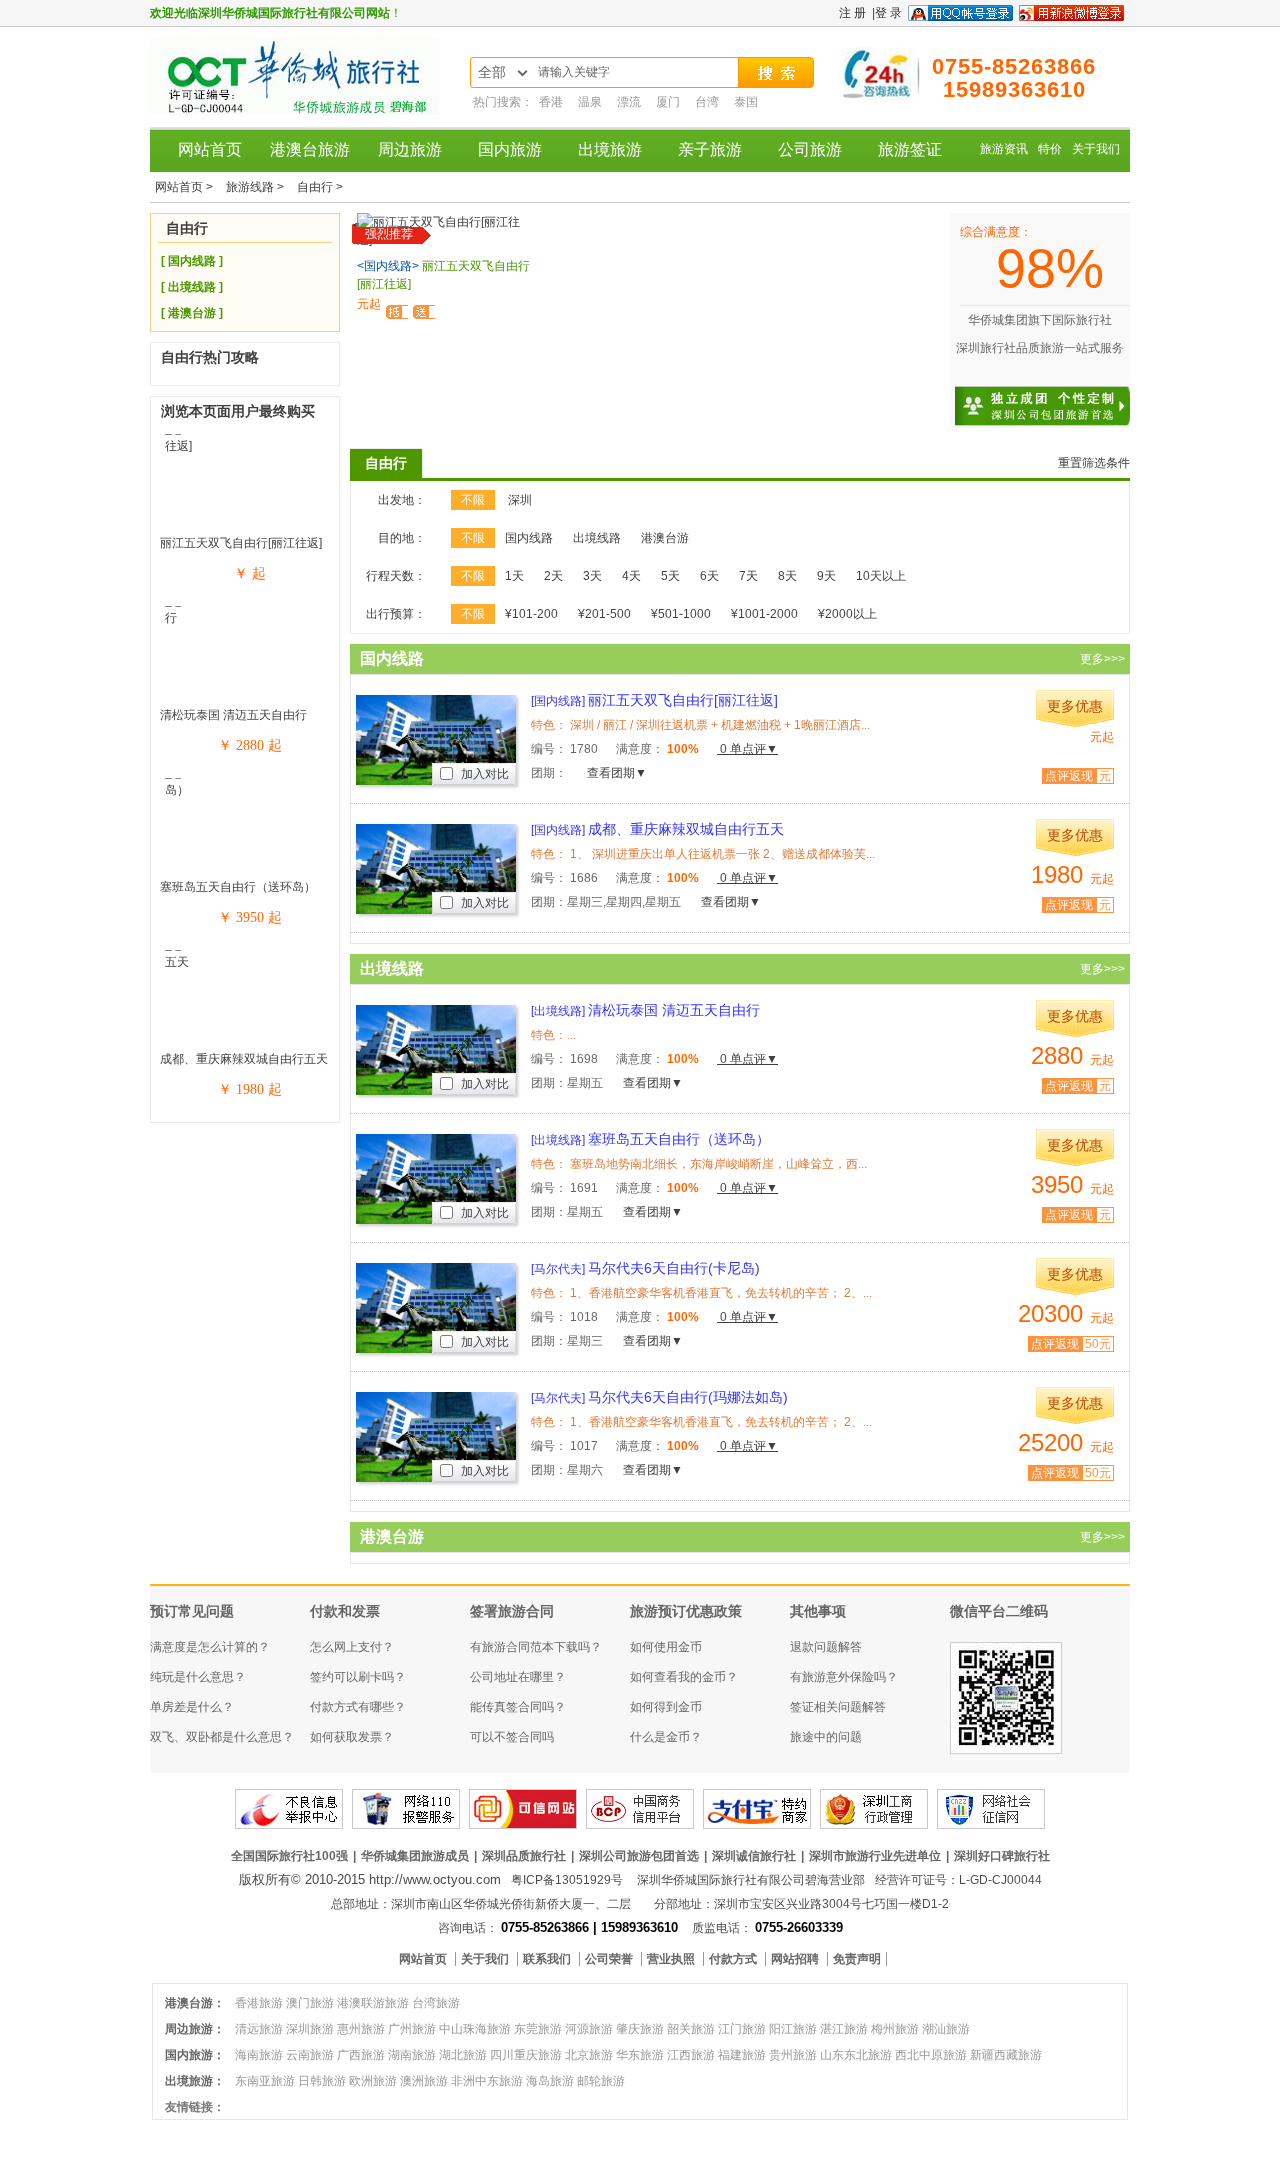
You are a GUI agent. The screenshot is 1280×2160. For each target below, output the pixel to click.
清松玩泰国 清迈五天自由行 (233, 715)
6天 (709, 576)
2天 (553, 576)
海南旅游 (259, 2055)
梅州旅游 (895, 2029)
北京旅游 (589, 2055)
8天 (787, 576)
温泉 (591, 102)
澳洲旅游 (424, 2081)
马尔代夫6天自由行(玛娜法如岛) (659, 1397)
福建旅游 (742, 2055)
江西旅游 (691, 2055)
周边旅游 (410, 149)
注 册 (852, 13)
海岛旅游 (550, 2081)
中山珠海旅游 (475, 2029)
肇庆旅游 (640, 2029)
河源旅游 (589, 2029)
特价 (1050, 149)
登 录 (888, 13)
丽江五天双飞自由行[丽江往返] (241, 543)
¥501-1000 (681, 614)
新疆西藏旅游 (1006, 2055)
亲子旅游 (710, 149)
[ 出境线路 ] (192, 287)
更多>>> (1102, 659)
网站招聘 (796, 1959)
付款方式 (734, 1959)
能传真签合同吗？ (518, 1707)
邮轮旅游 (601, 2081)
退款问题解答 (826, 1647)
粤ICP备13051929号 (567, 1880)
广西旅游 (361, 2055)
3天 (592, 576)
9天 (826, 576)
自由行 (386, 463)
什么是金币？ (666, 1737)
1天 (514, 576)
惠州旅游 (361, 2029)
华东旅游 (640, 2055)
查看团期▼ (617, 773)
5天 (670, 576)
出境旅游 (610, 149)
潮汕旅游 (946, 2029)
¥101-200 (531, 614)
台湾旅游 (436, 2003)
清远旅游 (259, 2029)
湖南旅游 (412, 2055)
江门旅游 (742, 2029)
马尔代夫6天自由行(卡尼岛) (645, 1268)
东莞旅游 (538, 2029)
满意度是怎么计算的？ (210, 1647)
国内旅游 (510, 149)
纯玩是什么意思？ (198, 1677)
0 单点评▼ (747, 749)
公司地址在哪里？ (518, 1677)
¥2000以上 (847, 614)
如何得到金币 (666, 1707)
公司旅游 (810, 149)
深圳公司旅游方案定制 (1065, 394)
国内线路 (529, 538)
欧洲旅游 (373, 2081)
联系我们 (548, 1959)
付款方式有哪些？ (358, 1707)
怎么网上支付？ (352, 1647)
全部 (492, 72)
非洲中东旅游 (487, 2081)
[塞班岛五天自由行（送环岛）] (245, 790)
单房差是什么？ (192, 1707)
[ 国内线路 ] (192, 261)
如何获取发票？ (352, 1737)
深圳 (520, 500)
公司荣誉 (610, 1959)
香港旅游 (259, 2003)
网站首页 (210, 149)
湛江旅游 (844, 2029)
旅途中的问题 (826, 1737)
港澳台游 (665, 538)
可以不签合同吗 (512, 1737)
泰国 (746, 102)
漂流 (630, 102)
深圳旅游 (310, 2029)
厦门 (669, 102)
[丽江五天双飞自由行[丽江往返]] (245, 446)
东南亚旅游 (265, 2081)
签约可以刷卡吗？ (358, 1677)
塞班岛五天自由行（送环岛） (238, 887)
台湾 (708, 102)
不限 (473, 500)
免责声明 (857, 1959)
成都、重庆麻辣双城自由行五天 (244, 1059)
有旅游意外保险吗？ (844, 1677)
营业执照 (672, 1959)
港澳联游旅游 (373, 2003)
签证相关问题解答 (838, 1707)
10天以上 (881, 576)
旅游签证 (910, 149)
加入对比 (483, 774)
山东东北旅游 (856, 2055)
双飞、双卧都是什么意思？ (222, 1737)
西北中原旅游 (931, 2055)
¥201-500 (604, 614)
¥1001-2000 (764, 614)
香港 (552, 102)
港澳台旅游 (310, 149)
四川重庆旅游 (526, 2055)
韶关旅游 (691, 2029)
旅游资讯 (1004, 149)
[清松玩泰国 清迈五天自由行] (245, 618)
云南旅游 (310, 2055)
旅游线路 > (256, 187)
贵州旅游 (793, 2055)
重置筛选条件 (1094, 463)
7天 (748, 576)
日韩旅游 (322, 2081)
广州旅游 (412, 2029)
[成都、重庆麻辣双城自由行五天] (245, 962)
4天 (631, 576)
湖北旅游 (463, 2055)
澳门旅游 (310, 2003)
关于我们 (1096, 149)
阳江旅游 (793, 2029)
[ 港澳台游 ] (192, 313)
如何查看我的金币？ (684, 1677)
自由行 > (320, 187)
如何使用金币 (666, 1647)
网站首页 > (185, 187)
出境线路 (597, 538)
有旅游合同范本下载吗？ (536, 1647)
